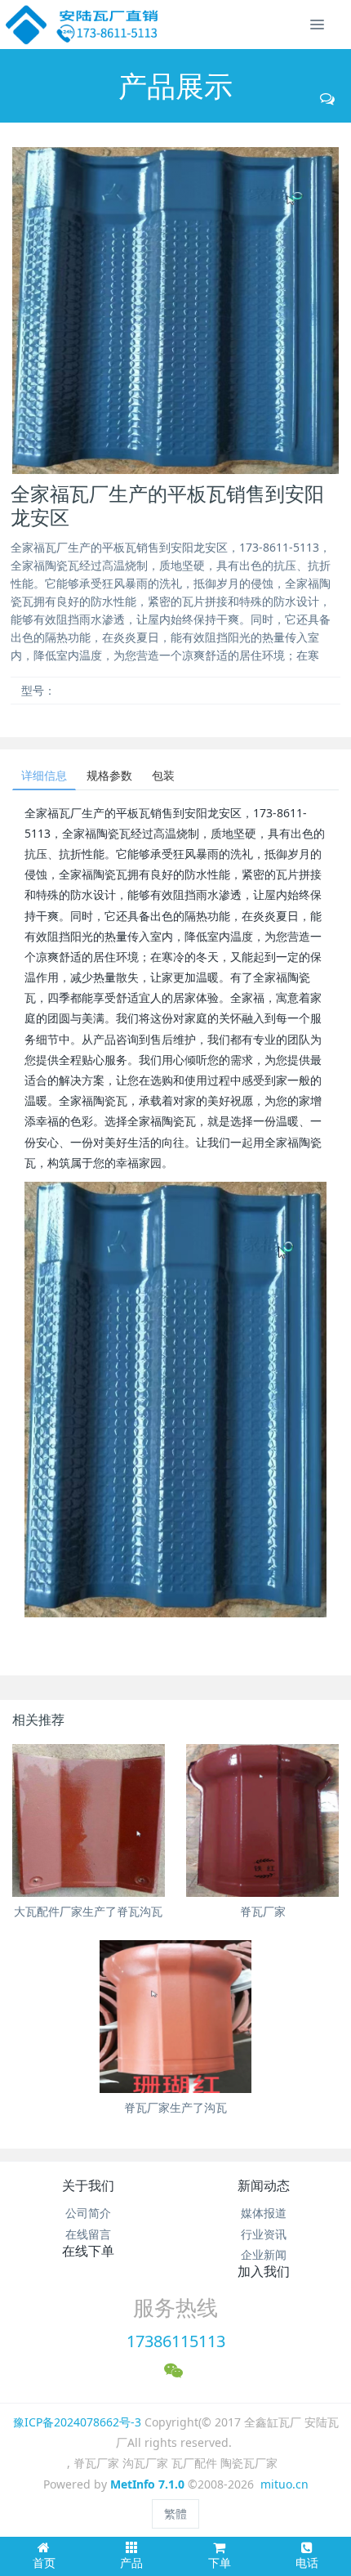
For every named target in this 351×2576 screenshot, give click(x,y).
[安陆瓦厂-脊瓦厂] (83, 25)
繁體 (175, 2513)
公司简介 (88, 2213)
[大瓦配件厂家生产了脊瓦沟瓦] (89, 1820)
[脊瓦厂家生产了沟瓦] (176, 2017)
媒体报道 (264, 2213)
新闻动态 (264, 2185)
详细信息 (44, 775)
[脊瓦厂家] (262, 1820)
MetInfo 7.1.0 (147, 2484)
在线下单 (88, 2251)
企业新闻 (264, 2254)
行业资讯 (264, 2234)
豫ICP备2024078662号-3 (77, 2422)
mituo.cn (284, 2484)
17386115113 (176, 2341)
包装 (163, 775)
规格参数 (109, 775)
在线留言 (88, 2234)
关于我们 (88, 2185)
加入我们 (264, 2271)
